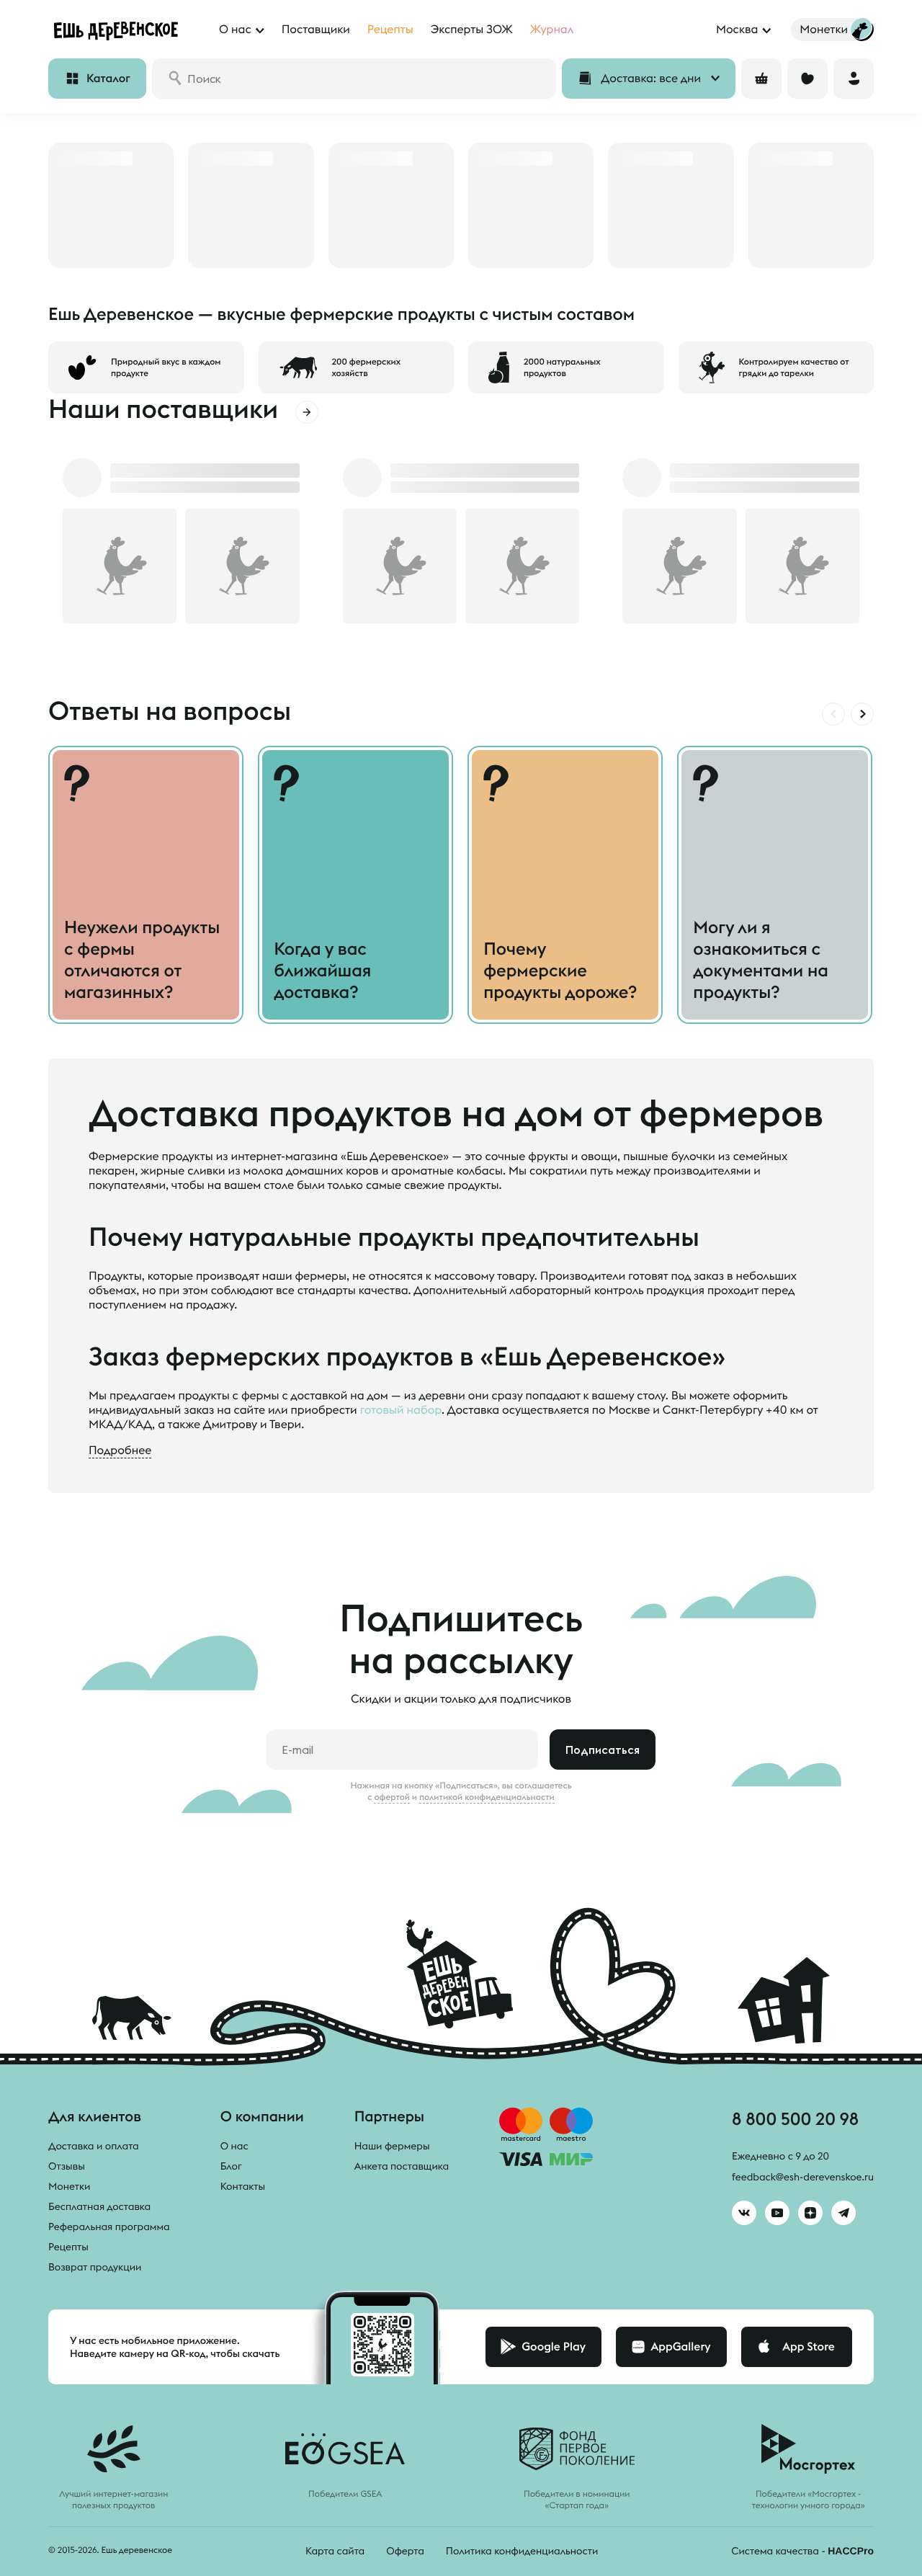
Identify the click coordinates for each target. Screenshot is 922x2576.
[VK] (744, 2213)
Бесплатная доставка (99, 2206)
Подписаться (603, 1750)
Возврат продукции (95, 2267)
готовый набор (401, 1410)
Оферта (405, 2551)
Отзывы (67, 2166)
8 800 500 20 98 (795, 2118)
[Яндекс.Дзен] (810, 2213)
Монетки (69, 2186)
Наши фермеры (392, 2146)
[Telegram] (843, 2213)
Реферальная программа (109, 2227)
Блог (231, 2166)
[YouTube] (777, 2213)
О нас (234, 2146)
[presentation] (833, 714)
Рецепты (68, 2247)
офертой (392, 1797)
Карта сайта (335, 2551)
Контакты (243, 2186)
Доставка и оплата (94, 2146)
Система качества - (802, 2551)
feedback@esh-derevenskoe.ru (803, 2177)
